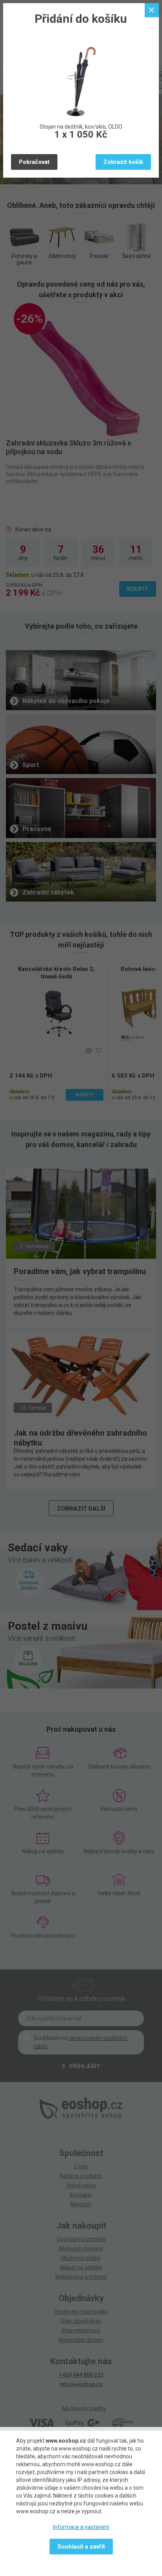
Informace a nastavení (81, 2527)
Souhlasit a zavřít (81, 2547)
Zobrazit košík (123, 162)
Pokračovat (34, 162)
